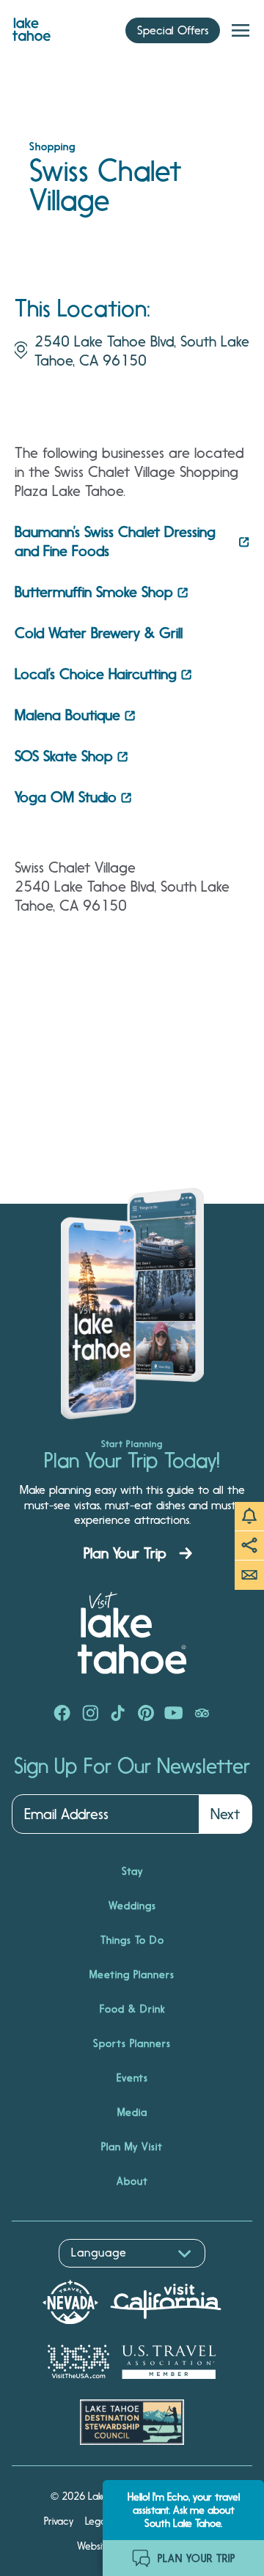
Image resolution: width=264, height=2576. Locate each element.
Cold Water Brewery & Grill (101, 633)
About (132, 2181)
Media (132, 2112)
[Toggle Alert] (249, 1517)
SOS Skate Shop (64, 756)
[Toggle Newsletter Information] (249, 1575)
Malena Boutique (67, 715)
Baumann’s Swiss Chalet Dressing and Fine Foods (115, 541)
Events (132, 2078)
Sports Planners (132, 2043)
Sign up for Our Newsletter (132, 1766)
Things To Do (132, 1940)
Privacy (59, 2521)
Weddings (132, 1906)
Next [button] (225, 1814)
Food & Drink (132, 2009)
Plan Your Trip (125, 1553)
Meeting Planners (132, 1974)
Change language (54, 2275)
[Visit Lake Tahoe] (32, 26)
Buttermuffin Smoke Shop (94, 592)
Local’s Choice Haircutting (96, 674)
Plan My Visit (132, 2147)
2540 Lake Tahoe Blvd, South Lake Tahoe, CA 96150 (142, 351)
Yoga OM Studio (66, 797)
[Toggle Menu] (241, 31)
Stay (132, 1871)
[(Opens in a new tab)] (62, 1714)
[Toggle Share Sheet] (249, 1546)
